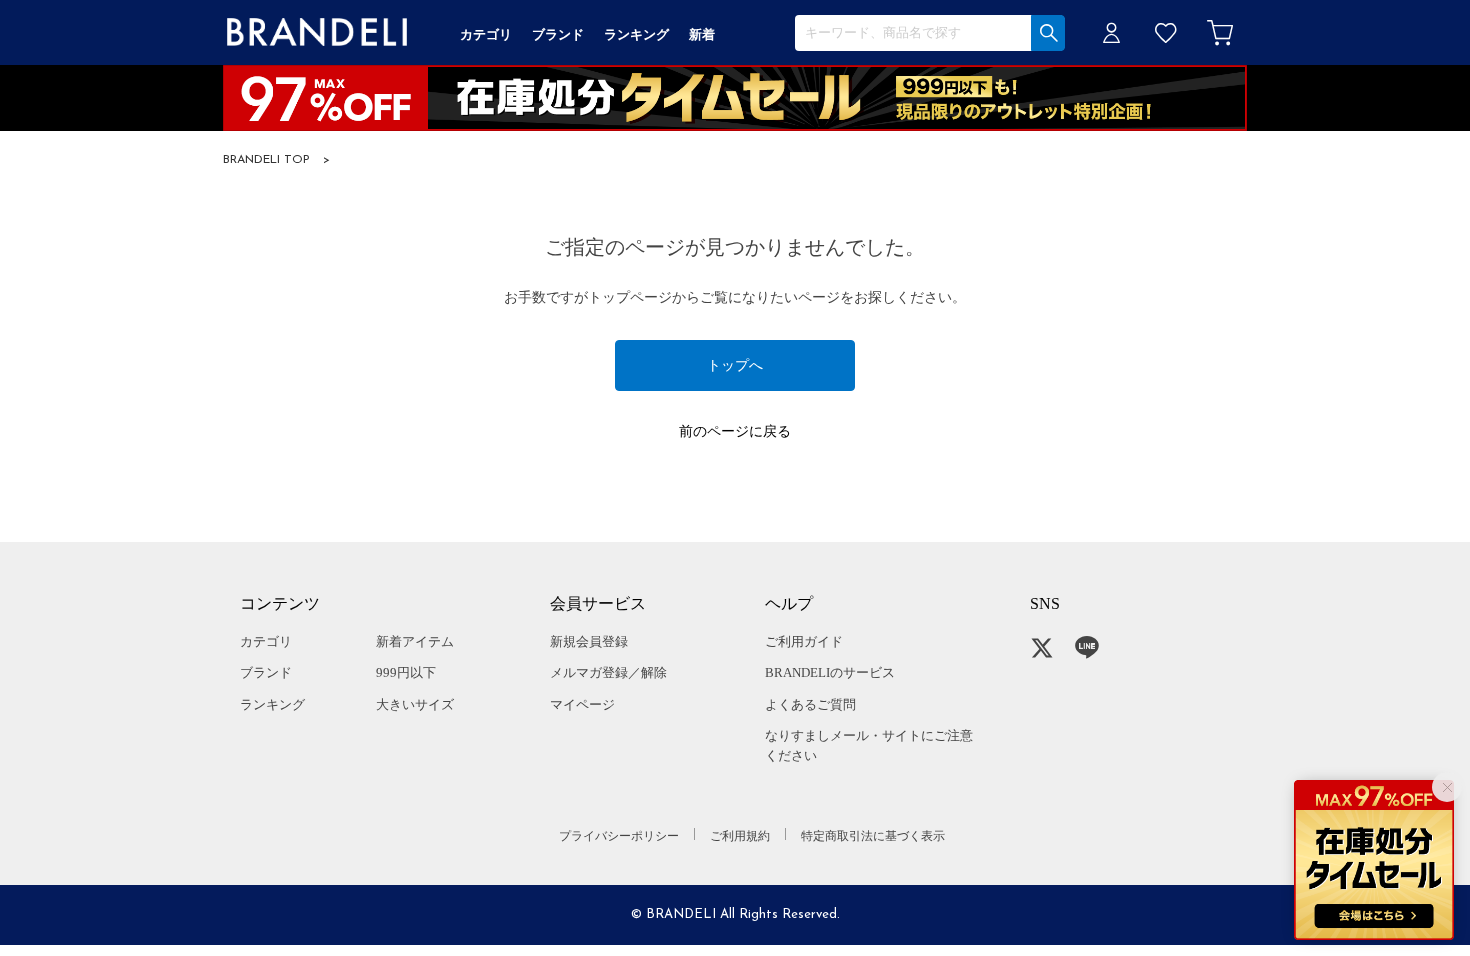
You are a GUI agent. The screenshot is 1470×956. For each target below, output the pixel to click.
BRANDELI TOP (266, 160)
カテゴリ (266, 641)
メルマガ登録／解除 (608, 672)
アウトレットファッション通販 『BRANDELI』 (317, 32)
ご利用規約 (740, 836)
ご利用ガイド (804, 641)
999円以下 (406, 672)
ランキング (272, 704)
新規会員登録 (589, 641)
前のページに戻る (735, 431)
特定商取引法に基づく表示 (873, 836)
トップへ (735, 365)
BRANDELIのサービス (830, 672)
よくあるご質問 (810, 704)
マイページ (582, 704)
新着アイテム (415, 641)
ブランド (266, 672)
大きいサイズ (415, 704)
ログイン (1112, 32)
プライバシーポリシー (619, 836)
